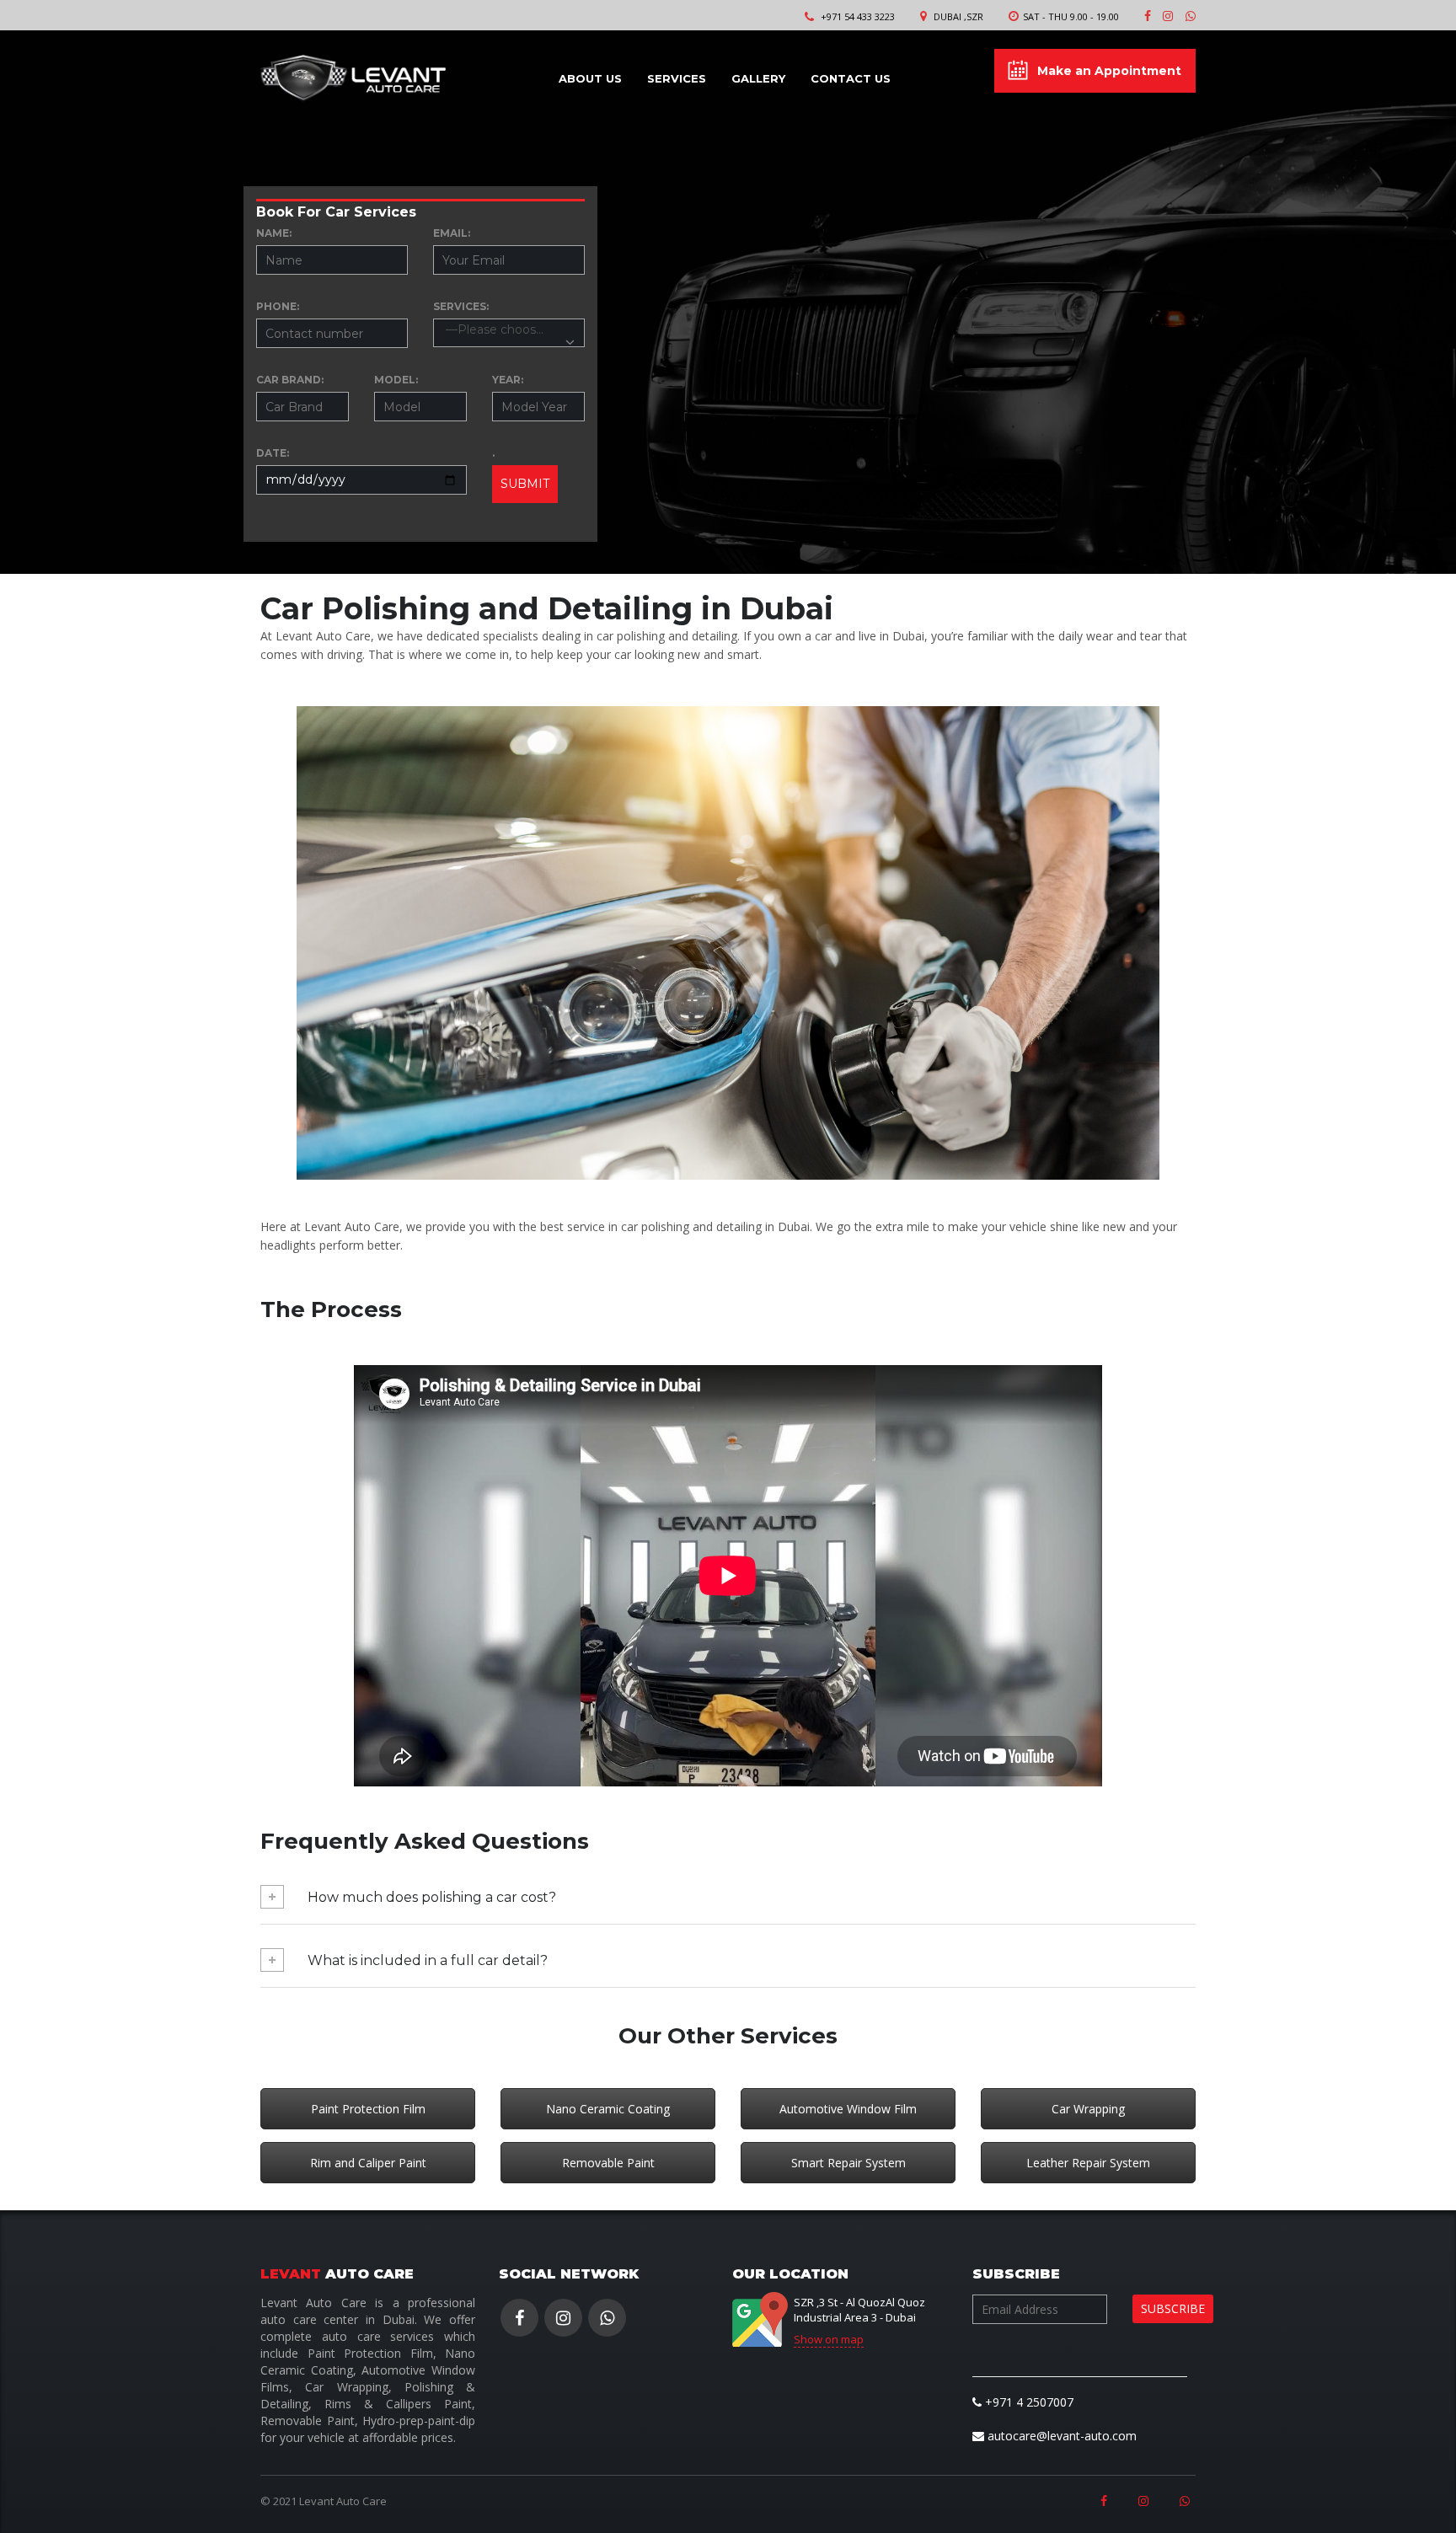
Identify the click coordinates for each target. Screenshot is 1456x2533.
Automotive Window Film (848, 2109)
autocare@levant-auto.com (1060, 2436)
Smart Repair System (848, 2163)
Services (677, 77)
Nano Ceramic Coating (608, 2109)
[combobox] (509, 333)
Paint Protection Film (368, 2109)
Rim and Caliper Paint (368, 2163)
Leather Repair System (1088, 2163)
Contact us (851, 77)
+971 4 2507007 (1028, 2402)
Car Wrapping (1088, 2109)
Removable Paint (608, 2163)
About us (590, 77)
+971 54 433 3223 (858, 16)
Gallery (758, 77)
